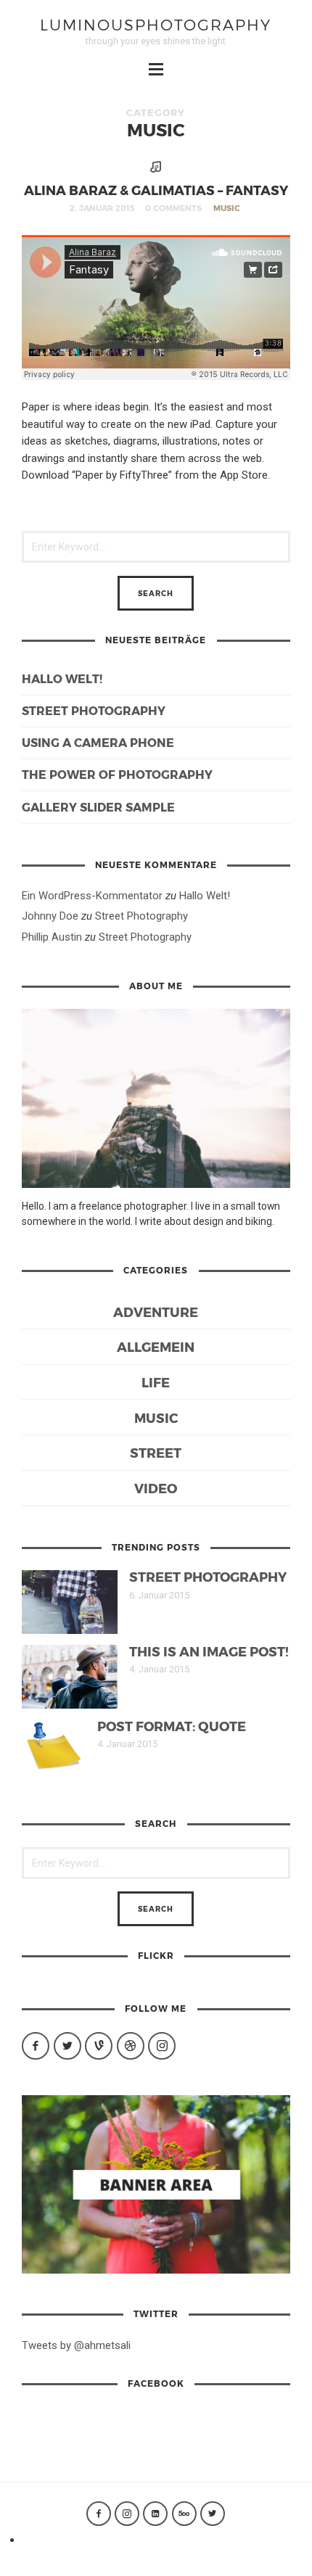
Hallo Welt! (62, 678)
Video (156, 1488)
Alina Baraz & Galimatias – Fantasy (156, 190)
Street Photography (94, 710)
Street (156, 1452)
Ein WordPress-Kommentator (92, 896)
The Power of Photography (117, 774)
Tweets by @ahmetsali (76, 2345)
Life (156, 1382)
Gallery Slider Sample (98, 807)
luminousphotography (156, 24)
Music (227, 208)
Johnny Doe (50, 916)
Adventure (156, 1312)
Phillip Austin (52, 937)
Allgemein (156, 1346)
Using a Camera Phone (98, 742)
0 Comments (173, 208)
